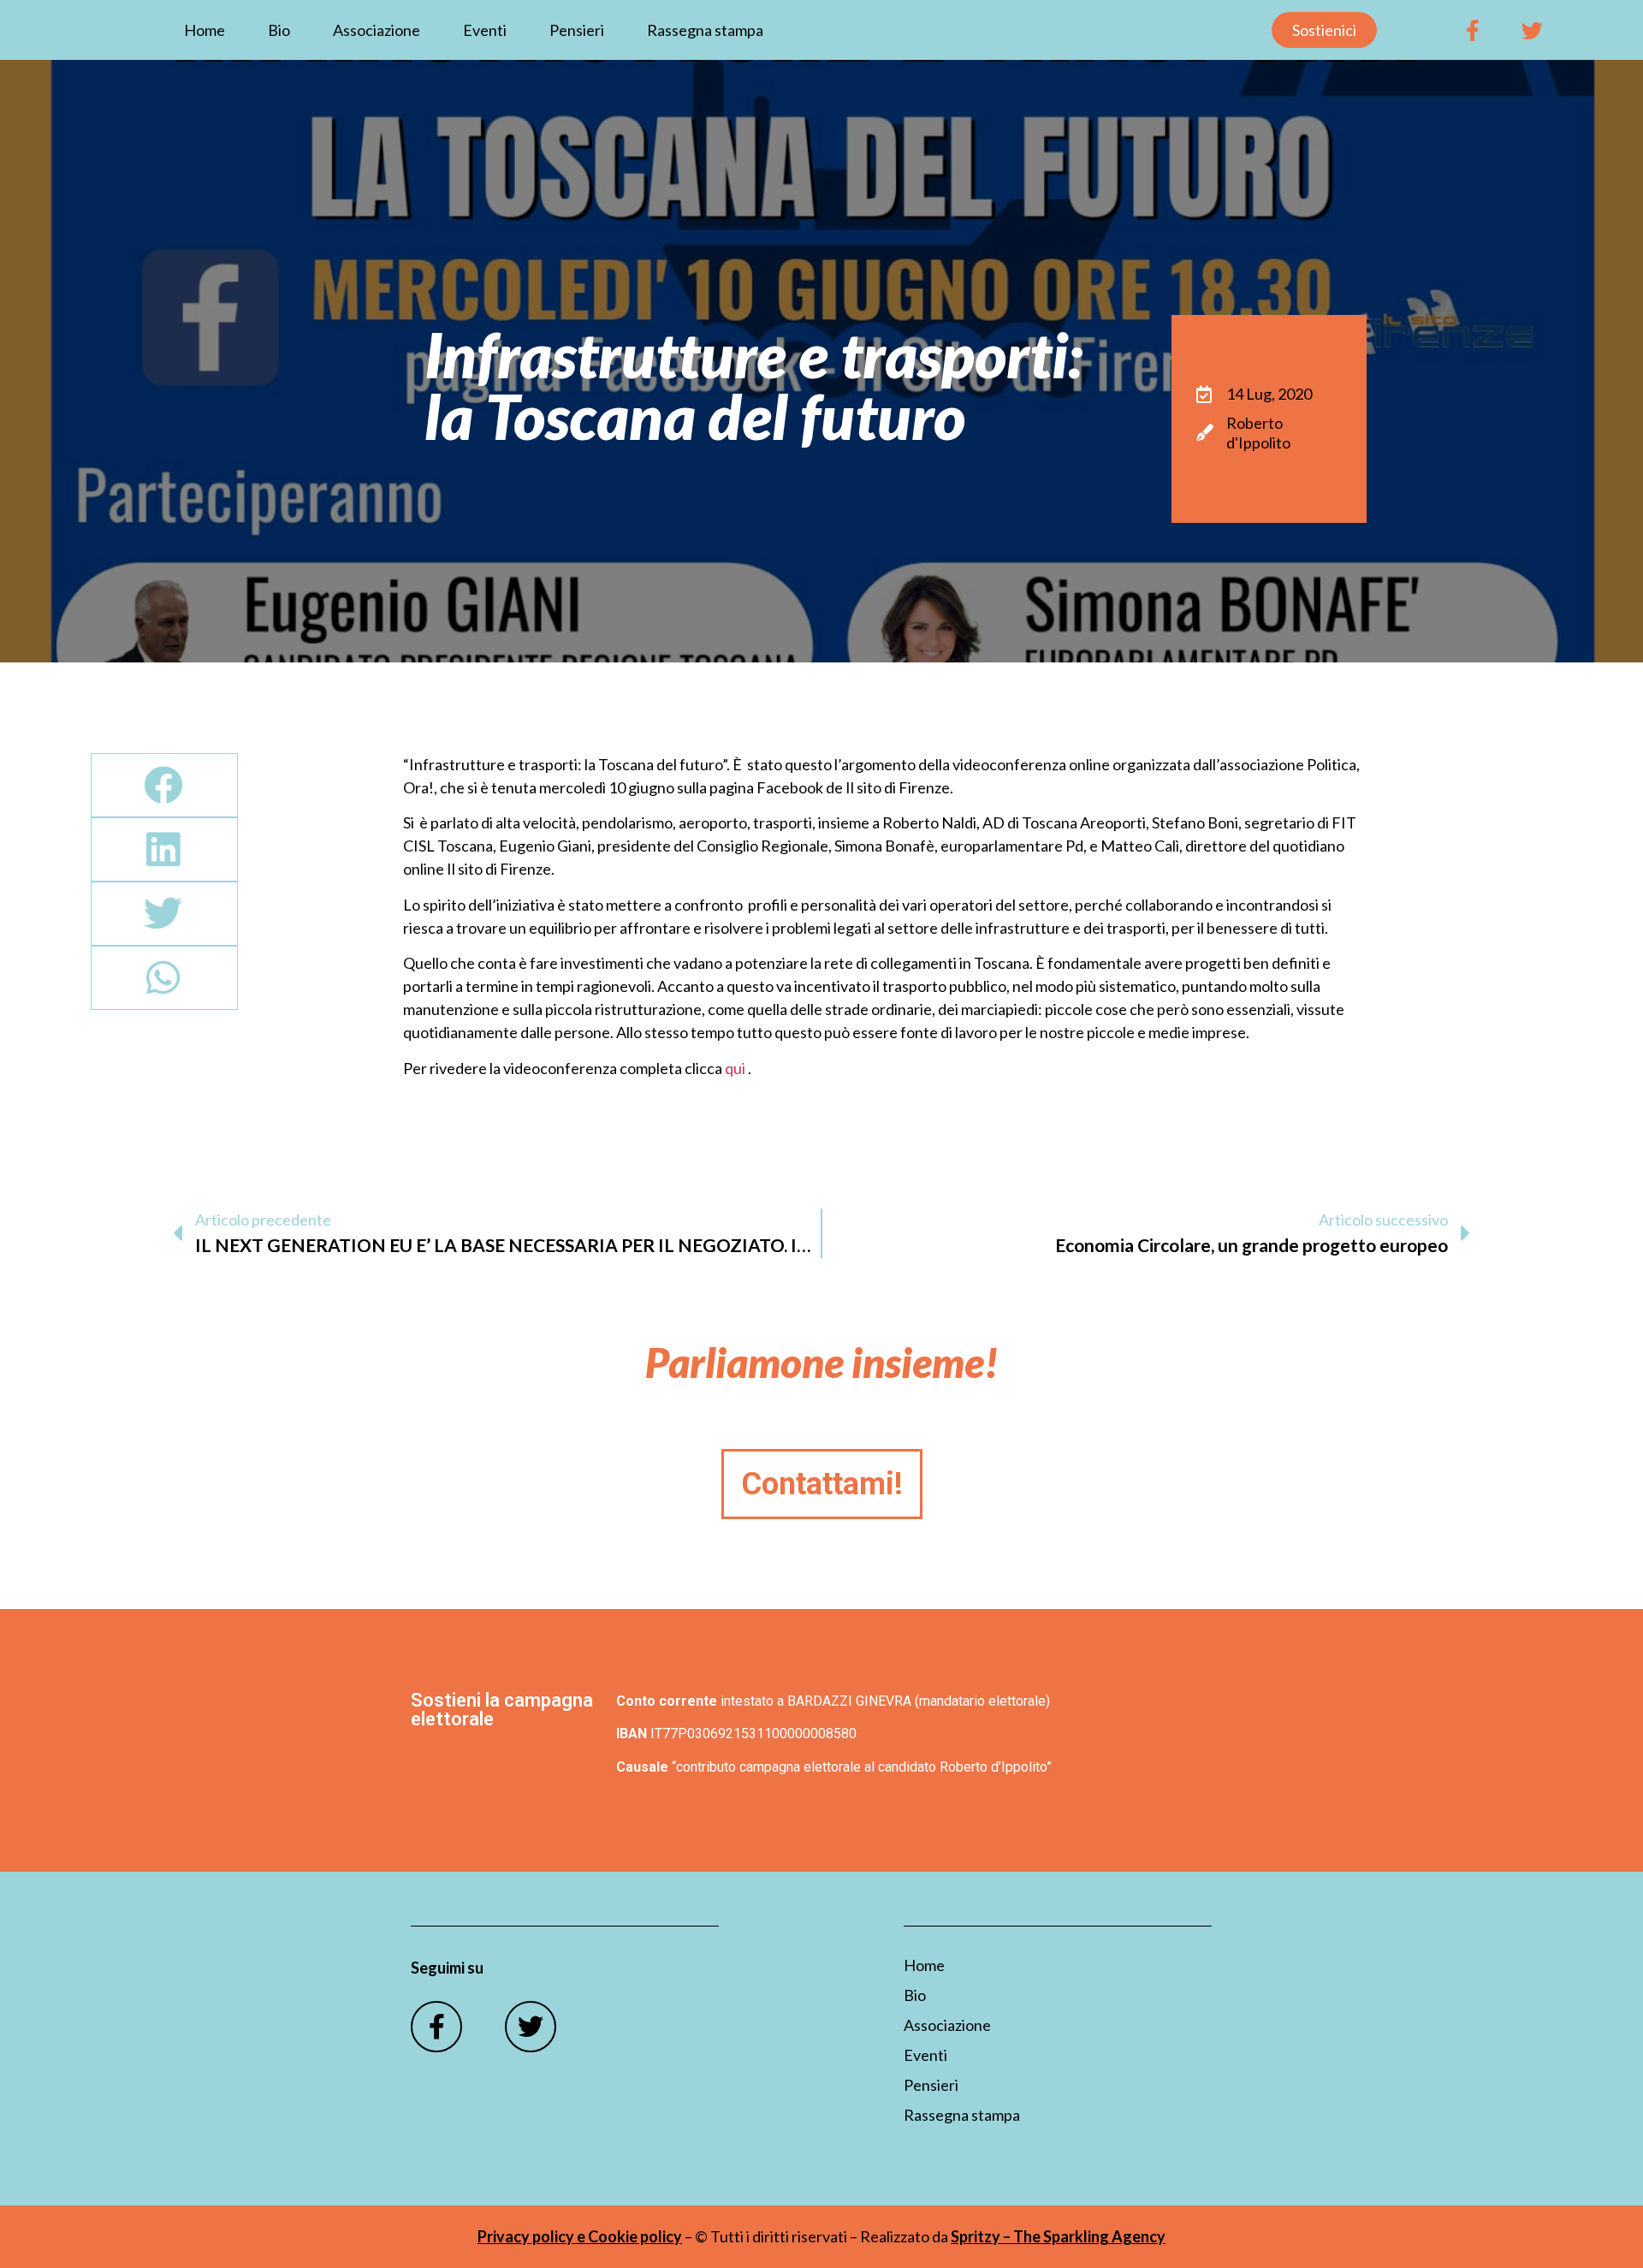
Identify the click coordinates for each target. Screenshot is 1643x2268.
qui (735, 1068)
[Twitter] (1533, 30)
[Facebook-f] (1473, 30)
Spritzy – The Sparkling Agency (1058, 2236)
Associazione (377, 30)
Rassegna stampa (705, 30)
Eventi (485, 30)
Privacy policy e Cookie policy (580, 2236)
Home (205, 30)
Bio (279, 30)
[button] (164, 785)
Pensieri (577, 30)
